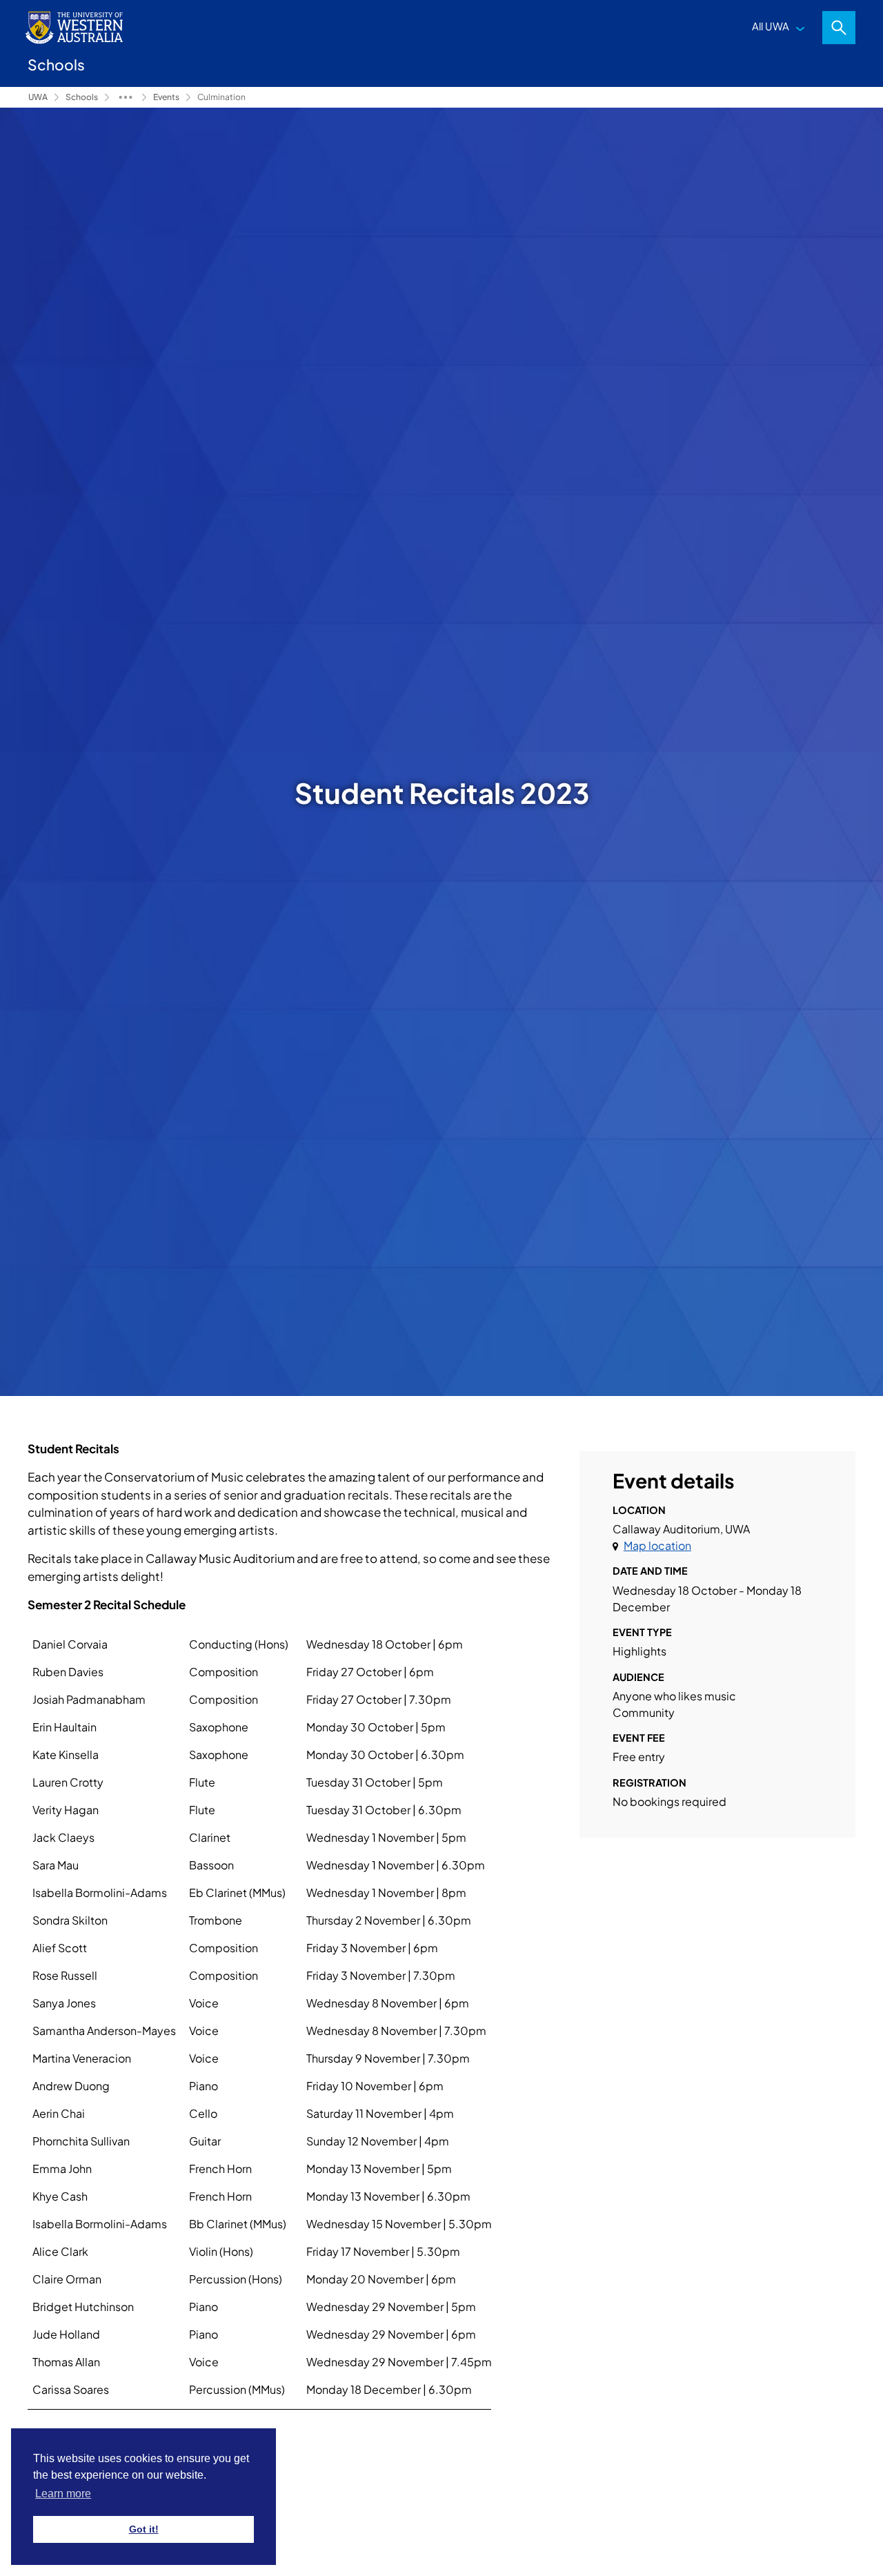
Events (166, 97)
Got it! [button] (144, 2529)
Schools (82, 97)
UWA (38, 97)
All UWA (771, 26)
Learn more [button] (63, 2494)
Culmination (221, 97)
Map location (657, 1545)
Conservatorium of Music (126, 97)
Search (839, 28)
